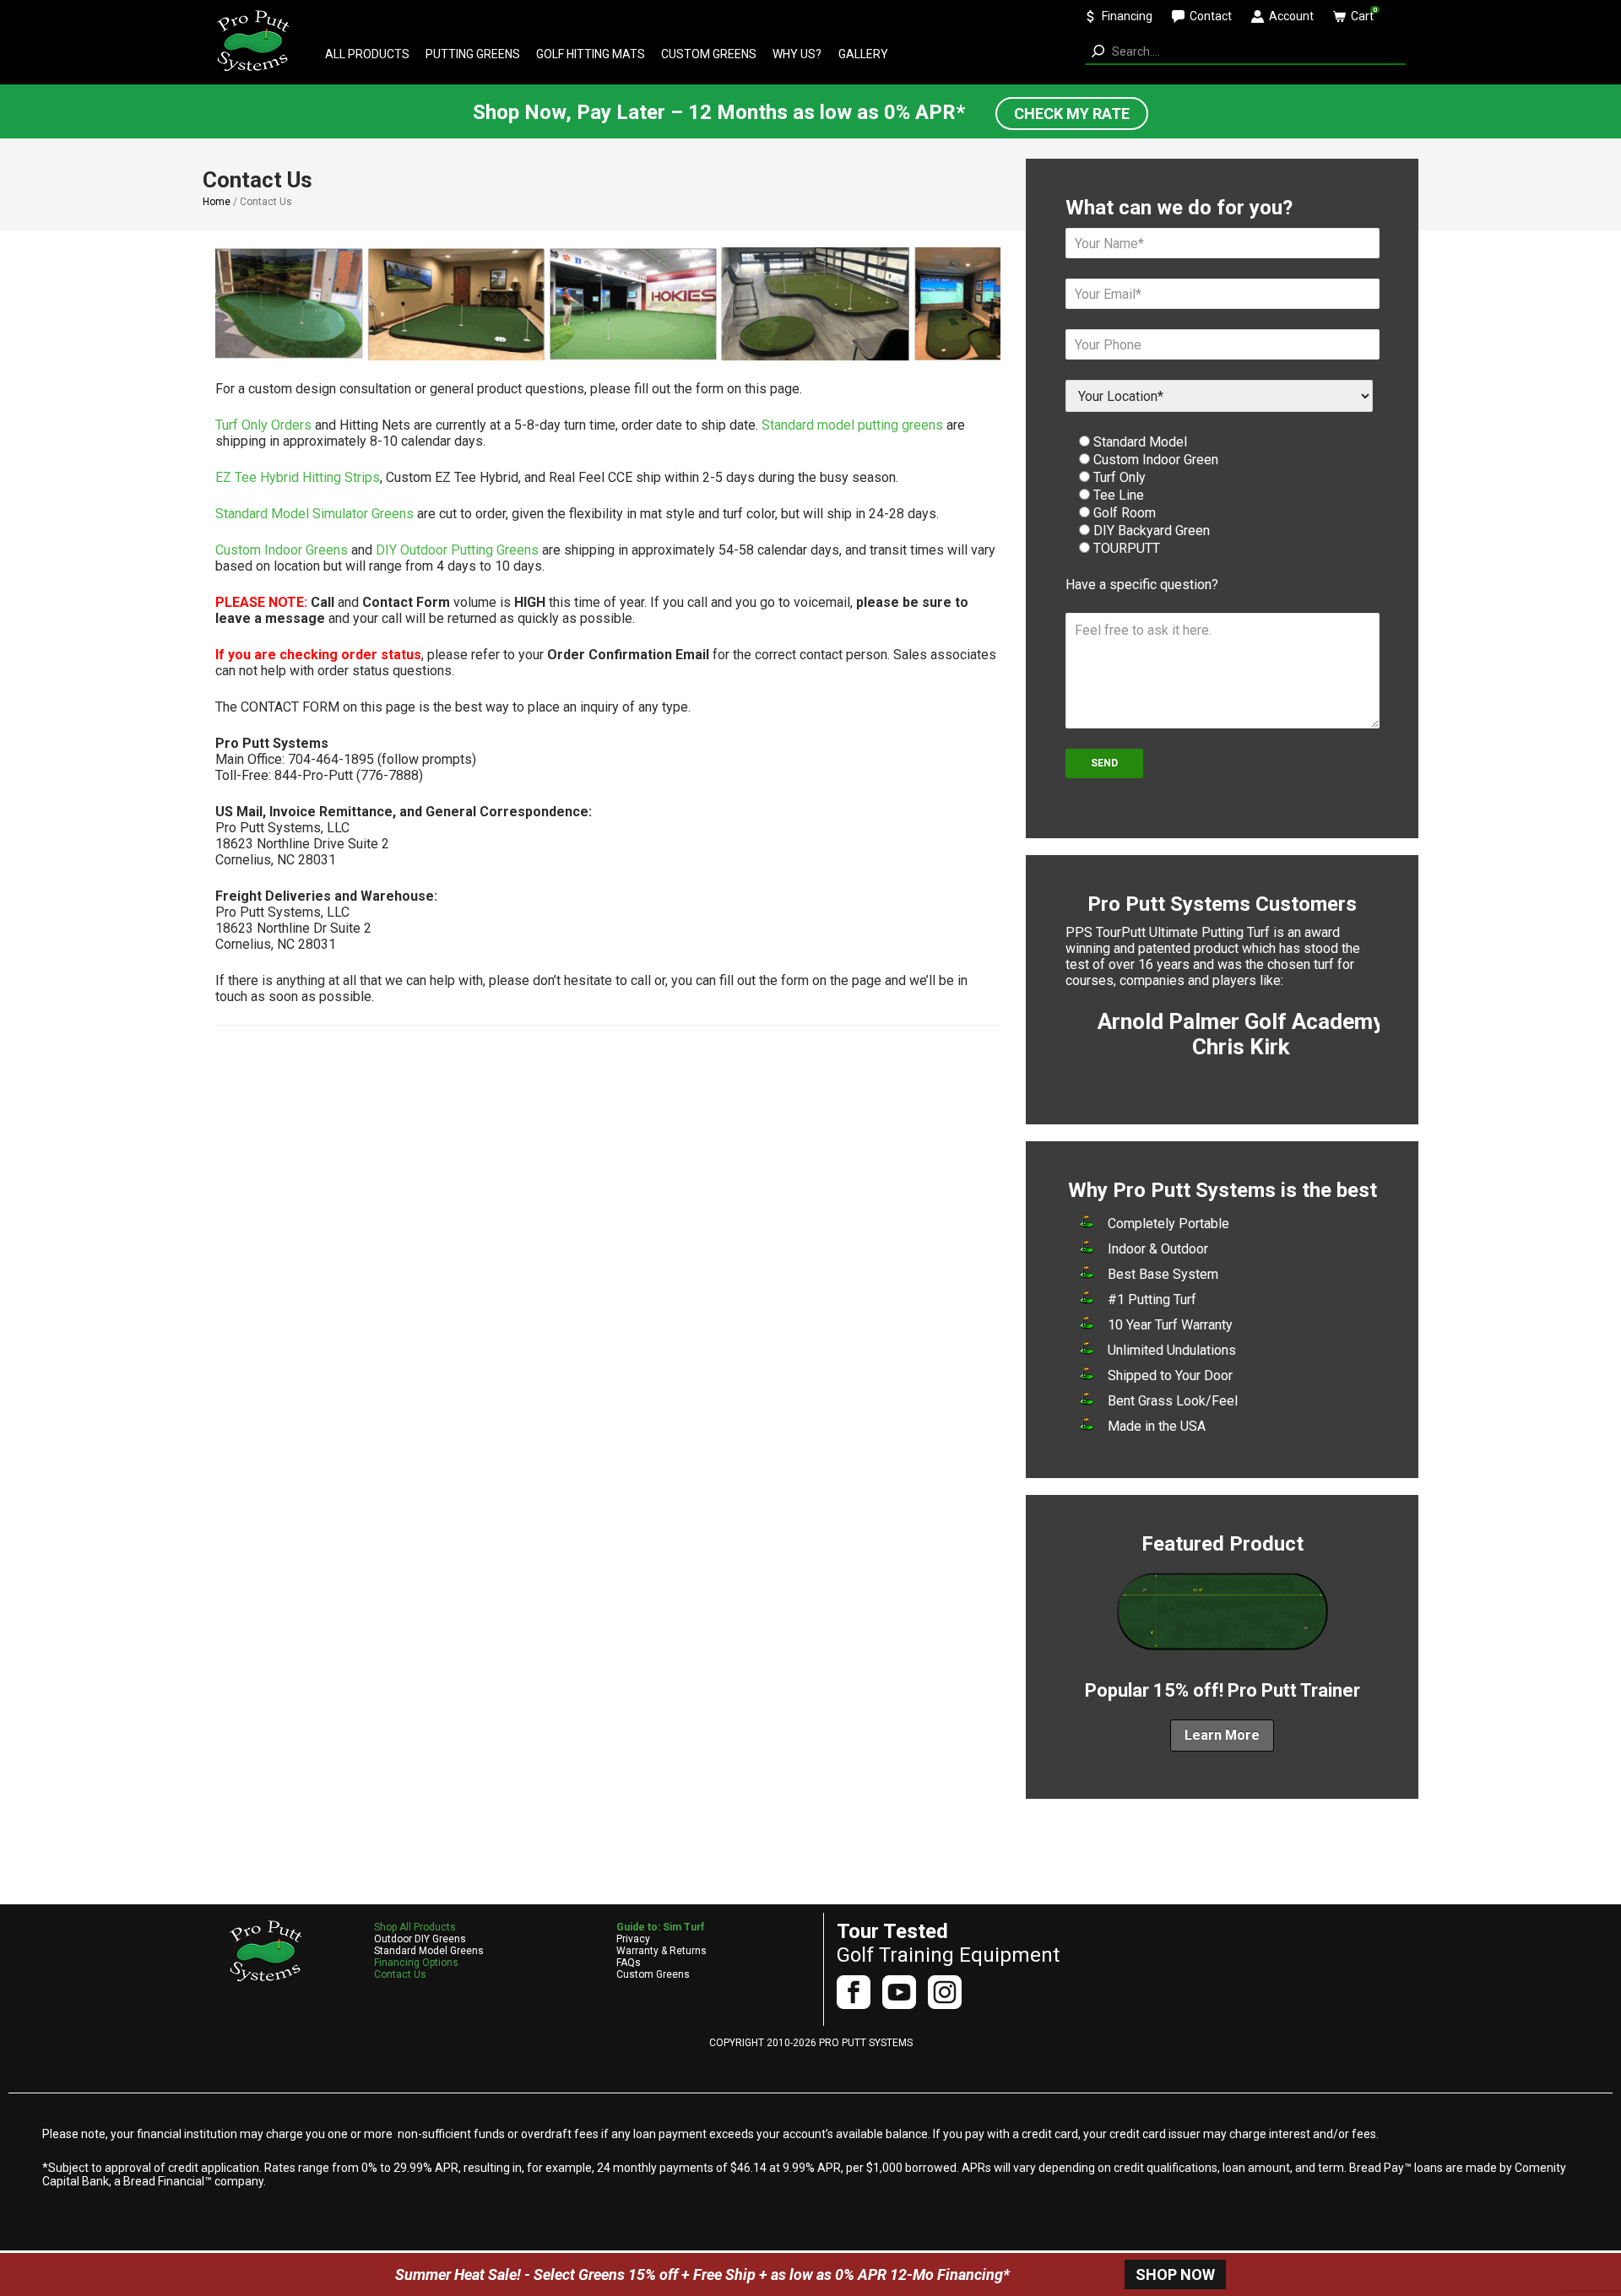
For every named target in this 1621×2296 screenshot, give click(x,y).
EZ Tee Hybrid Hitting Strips (298, 477)
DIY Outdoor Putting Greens (457, 550)
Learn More (1222, 1735)
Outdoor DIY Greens (420, 1939)
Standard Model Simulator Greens (314, 514)
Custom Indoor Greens (282, 550)
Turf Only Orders (263, 425)
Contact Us (400, 1974)
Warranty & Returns (661, 1951)
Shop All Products (415, 1927)
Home (217, 202)
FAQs (629, 1963)
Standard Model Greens (429, 1951)
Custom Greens (653, 1974)
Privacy (633, 1939)
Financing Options (416, 1963)
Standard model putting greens (852, 425)
